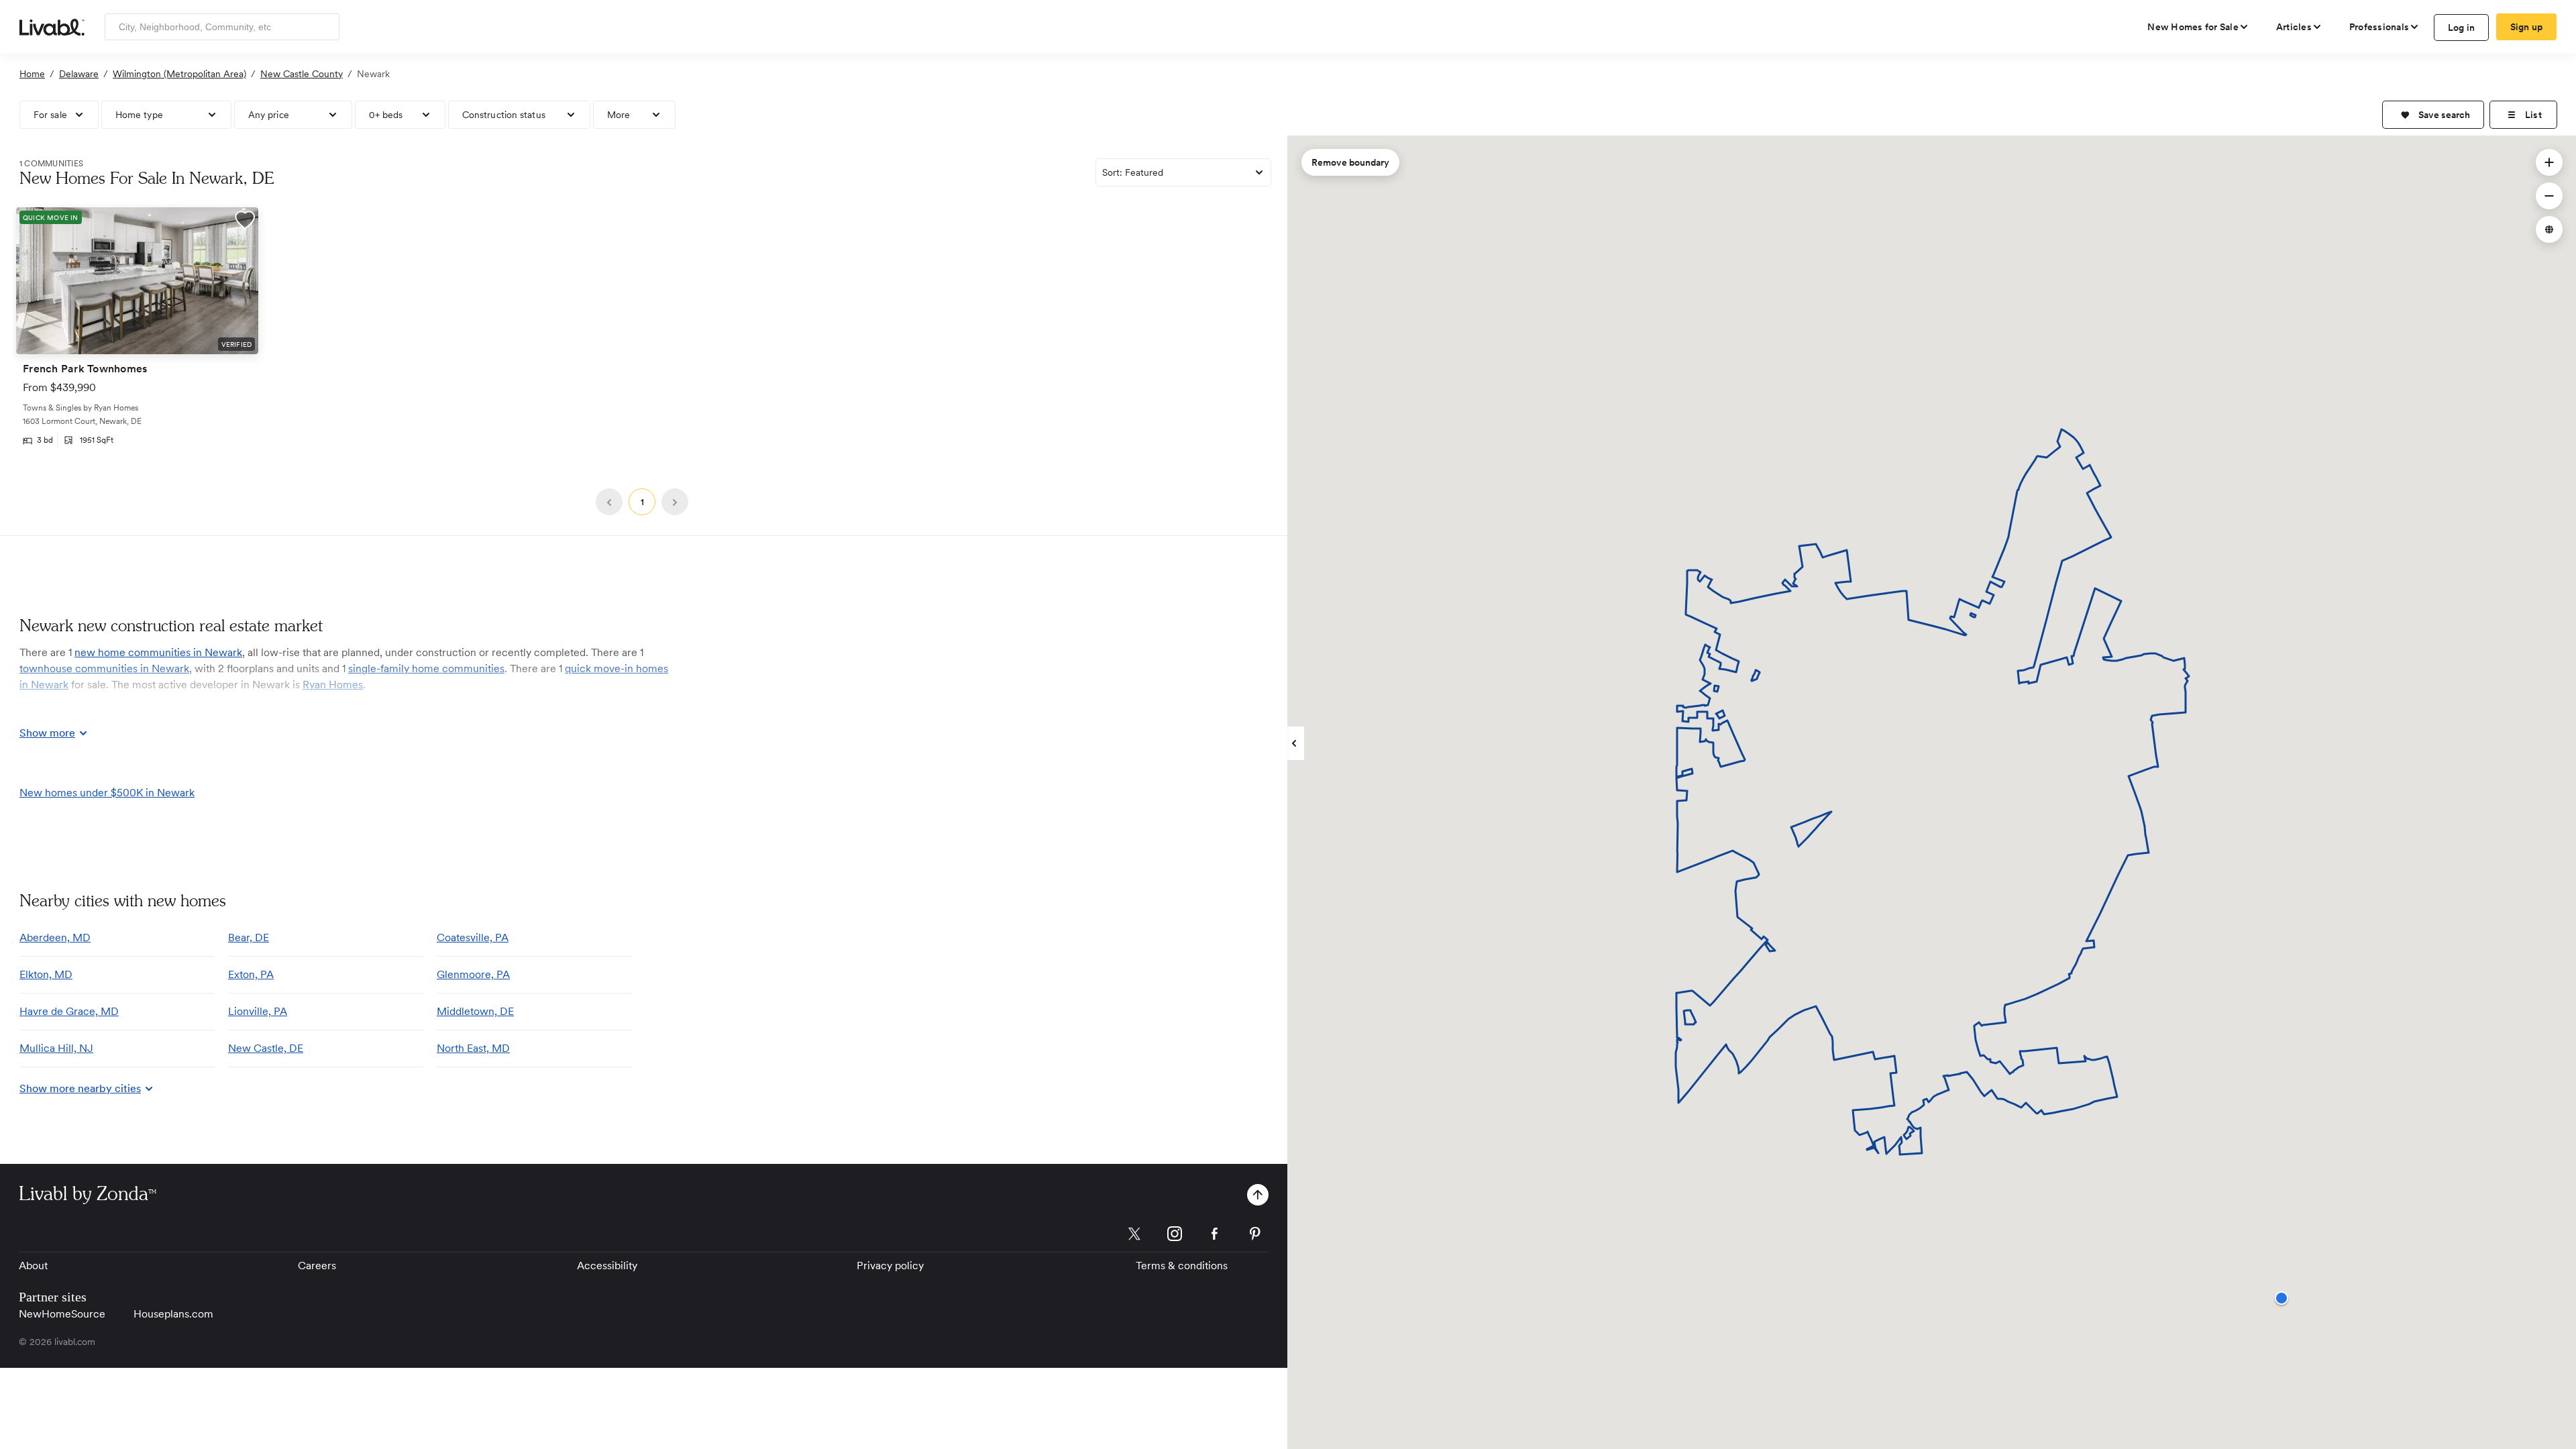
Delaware (79, 74)
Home (32, 74)
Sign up (2527, 27)
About (33, 1266)
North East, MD (473, 1048)
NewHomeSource (62, 1314)
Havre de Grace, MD (69, 1011)
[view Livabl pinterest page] (1255, 1236)
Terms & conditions (1182, 1266)
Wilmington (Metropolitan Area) (179, 74)
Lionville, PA (258, 1011)
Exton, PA (251, 974)
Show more (47, 733)
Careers (317, 1266)
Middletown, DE (475, 1011)
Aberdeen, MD (55, 937)
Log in (2462, 28)
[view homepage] (52, 26)
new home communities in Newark (158, 652)
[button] (2433, 115)
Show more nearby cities (80, 1088)
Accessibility (607, 1266)
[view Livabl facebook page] (1215, 1236)
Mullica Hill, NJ (56, 1048)
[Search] (324, 27)
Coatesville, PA (473, 937)
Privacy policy (890, 1266)
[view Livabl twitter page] (1134, 1236)
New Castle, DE (266, 1048)
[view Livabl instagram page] (1175, 1236)
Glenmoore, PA (473, 974)
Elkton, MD (46, 974)
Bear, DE (249, 937)
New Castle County (302, 74)
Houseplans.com (173, 1314)
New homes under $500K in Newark (107, 793)
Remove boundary (1350, 162)
